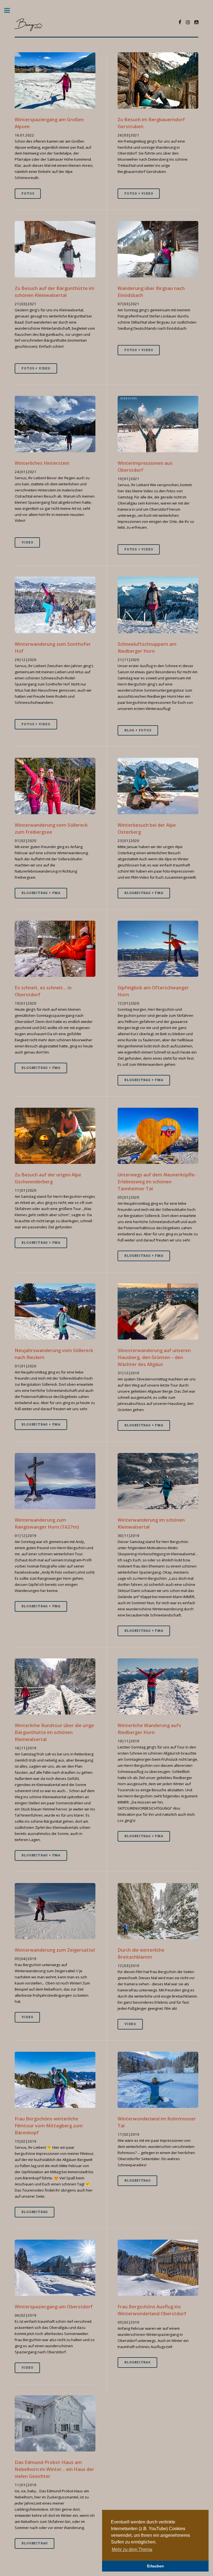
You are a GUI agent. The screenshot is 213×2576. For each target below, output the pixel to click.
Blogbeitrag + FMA (41, 893)
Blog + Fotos (138, 730)
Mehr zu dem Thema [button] (132, 2549)
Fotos (28, 193)
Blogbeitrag (35, 2212)
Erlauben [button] (155, 2566)
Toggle (10, 10)
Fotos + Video (139, 193)
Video (27, 542)
